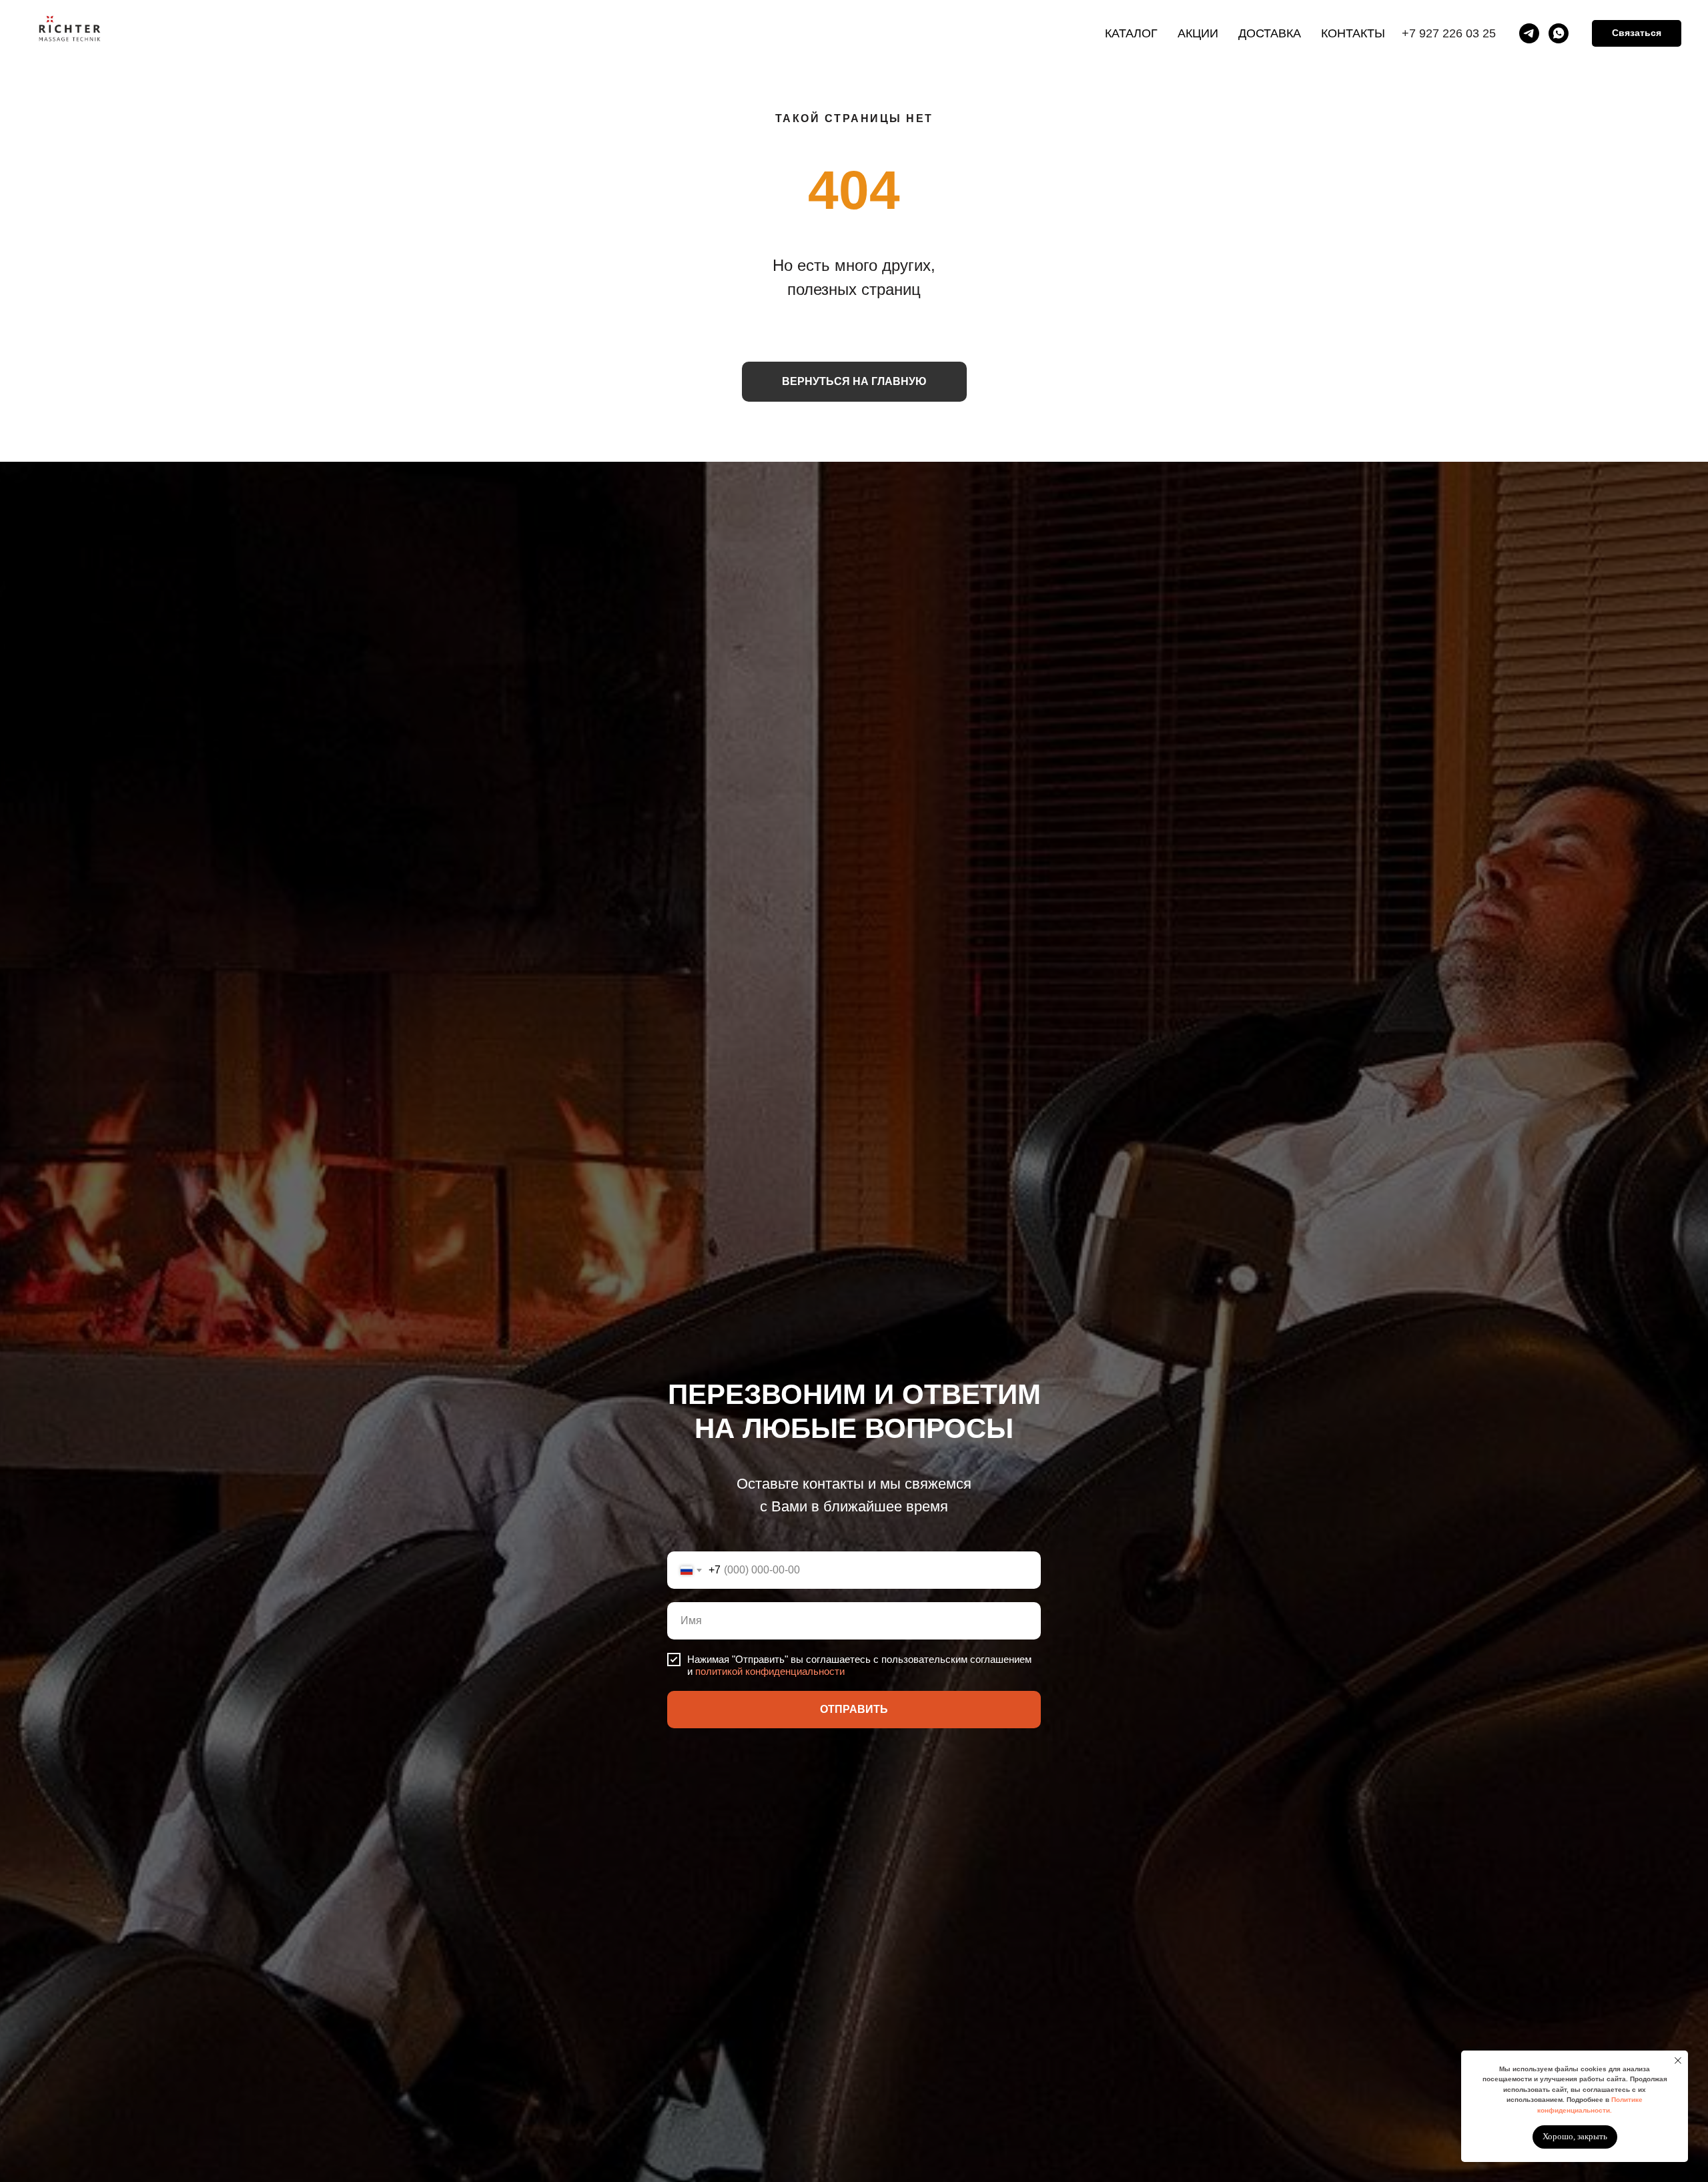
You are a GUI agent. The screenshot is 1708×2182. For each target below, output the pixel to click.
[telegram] (1529, 33)
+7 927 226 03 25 (1449, 33)
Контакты (1353, 33)
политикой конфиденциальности (770, 1671)
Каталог (1131, 33)
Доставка (1270, 33)
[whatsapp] (1559, 33)
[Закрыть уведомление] (1678, 2061)
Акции (1198, 33)
